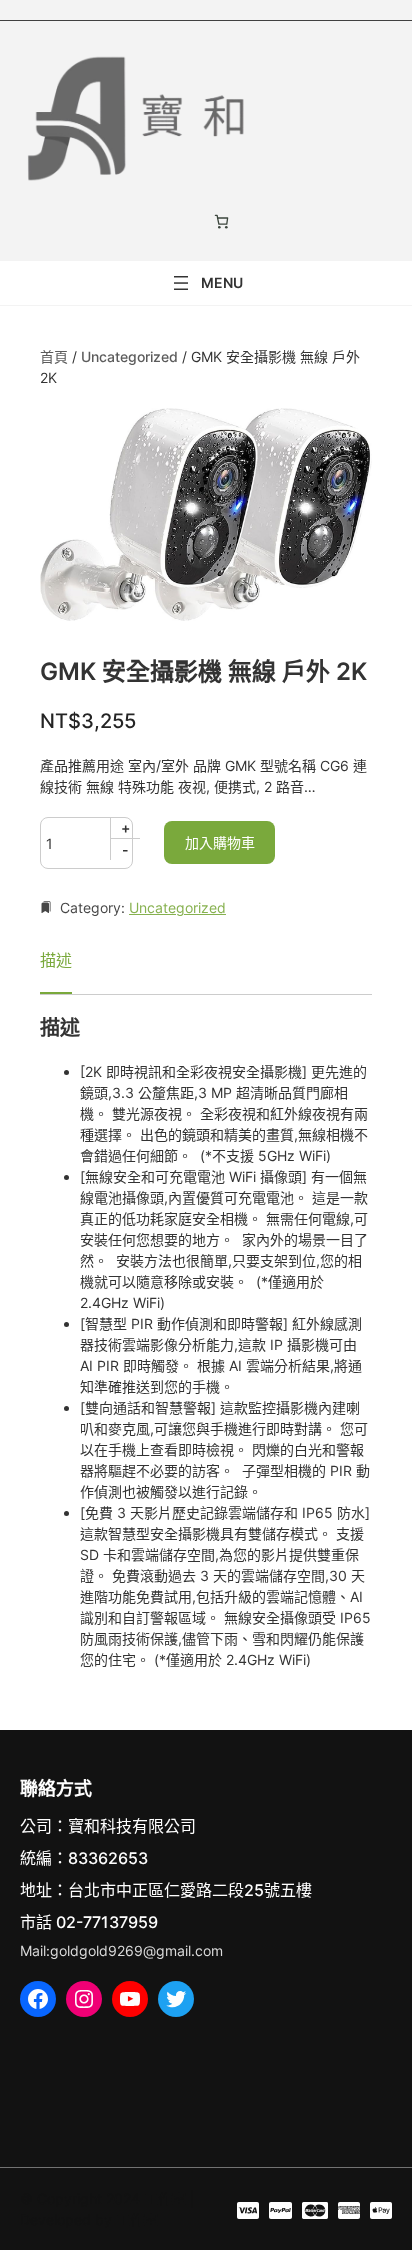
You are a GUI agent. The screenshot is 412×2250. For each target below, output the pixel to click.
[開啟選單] (206, 283)
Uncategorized (129, 356)
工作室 (165, 2198)
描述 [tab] (56, 960)
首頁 (54, 356)
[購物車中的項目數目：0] (221, 221)
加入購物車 (220, 842)
